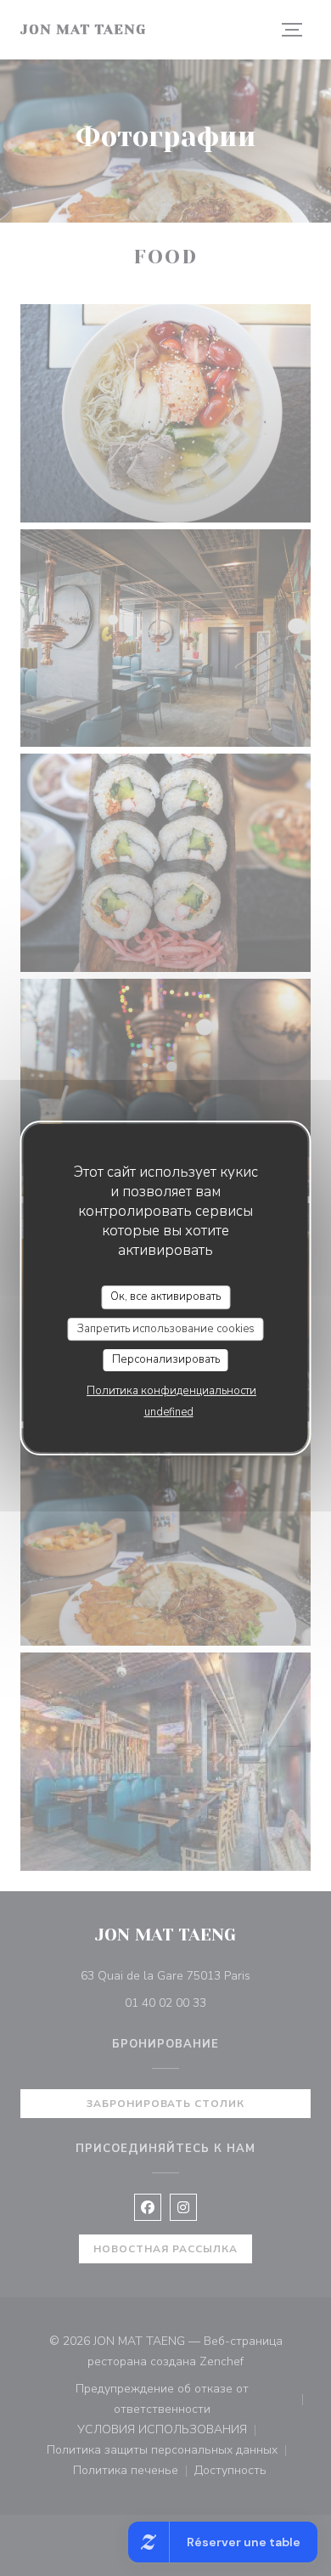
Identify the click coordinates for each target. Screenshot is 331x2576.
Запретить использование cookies (166, 1329)
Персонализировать (166, 1359)
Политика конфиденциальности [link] (171, 1391)
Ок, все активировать (165, 1296)
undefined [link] (169, 1412)
